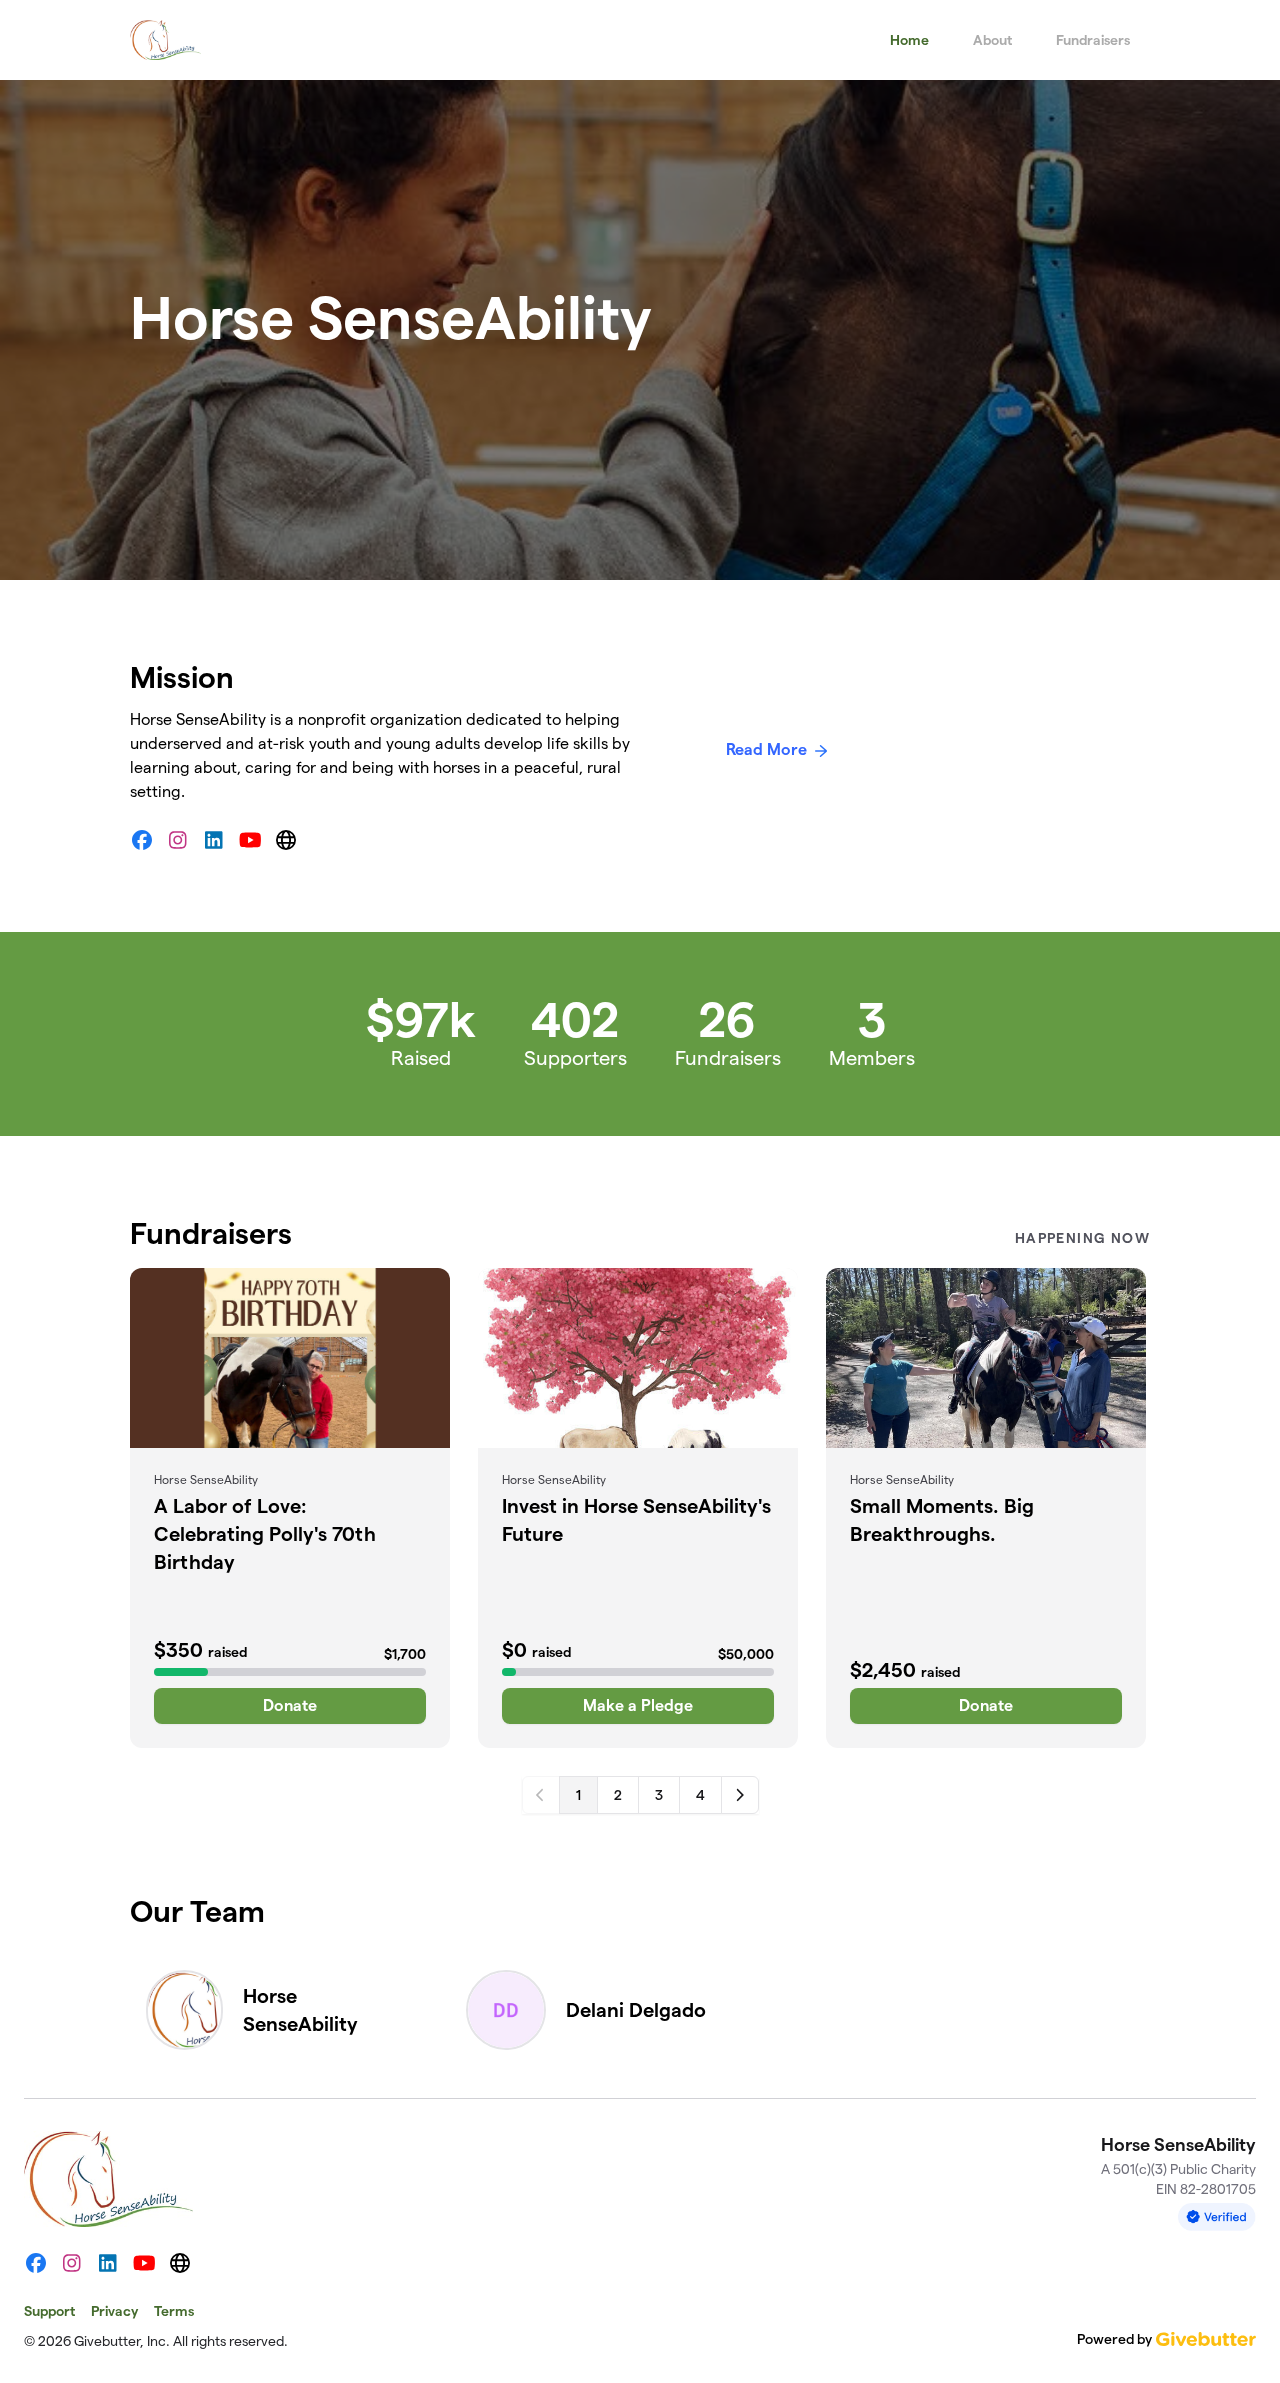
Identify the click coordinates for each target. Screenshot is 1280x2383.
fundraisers (1093, 40)
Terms (174, 2311)
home (909, 40)
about (992, 40)
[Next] (740, 1795)
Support (49, 2311)
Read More (766, 749)
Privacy (114, 2311)
